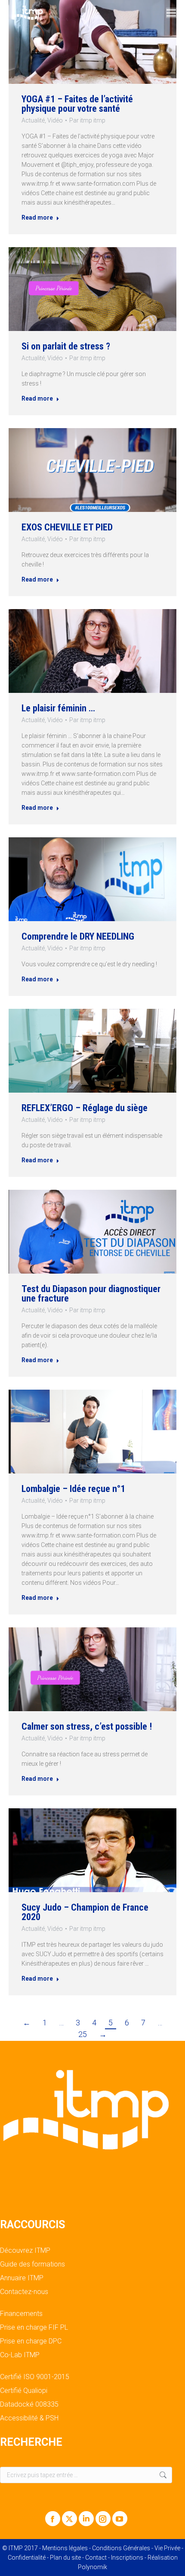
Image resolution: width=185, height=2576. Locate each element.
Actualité (33, 120)
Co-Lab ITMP (20, 2355)
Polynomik (92, 2567)
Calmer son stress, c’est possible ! (87, 1726)
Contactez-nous (24, 2292)
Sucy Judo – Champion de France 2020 (85, 1912)
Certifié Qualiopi (24, 2391)
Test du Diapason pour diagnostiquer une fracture (91, 1294)
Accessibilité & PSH (29, 2418)
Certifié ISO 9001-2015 (35, 2377)
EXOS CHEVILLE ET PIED (67, 527)
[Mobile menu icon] (171, 13)
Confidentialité (27, 2558)
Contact (96, 2558)
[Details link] (92, 42)
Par (87, 120)
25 (83, 2034)
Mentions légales (65, 2548)
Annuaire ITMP (22, 2278)
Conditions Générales (121, 2548)
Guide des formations (32, 2264)
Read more (37, 217)
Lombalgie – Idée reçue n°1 (73, 1489)
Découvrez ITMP (25, 2251)
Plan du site (65, 2558)
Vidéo (55, 120)
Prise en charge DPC (31, 2341)
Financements (21, 2314)
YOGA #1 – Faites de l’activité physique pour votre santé (77, 104)
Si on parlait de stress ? (66, 346)
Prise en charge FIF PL (34, 2328)
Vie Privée (167, 2548)
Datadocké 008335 (29, 2404)
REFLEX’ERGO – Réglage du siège (85, 1108)
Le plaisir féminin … (58, 708)
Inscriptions (127, 2558)
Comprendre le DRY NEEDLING (78, 936)
